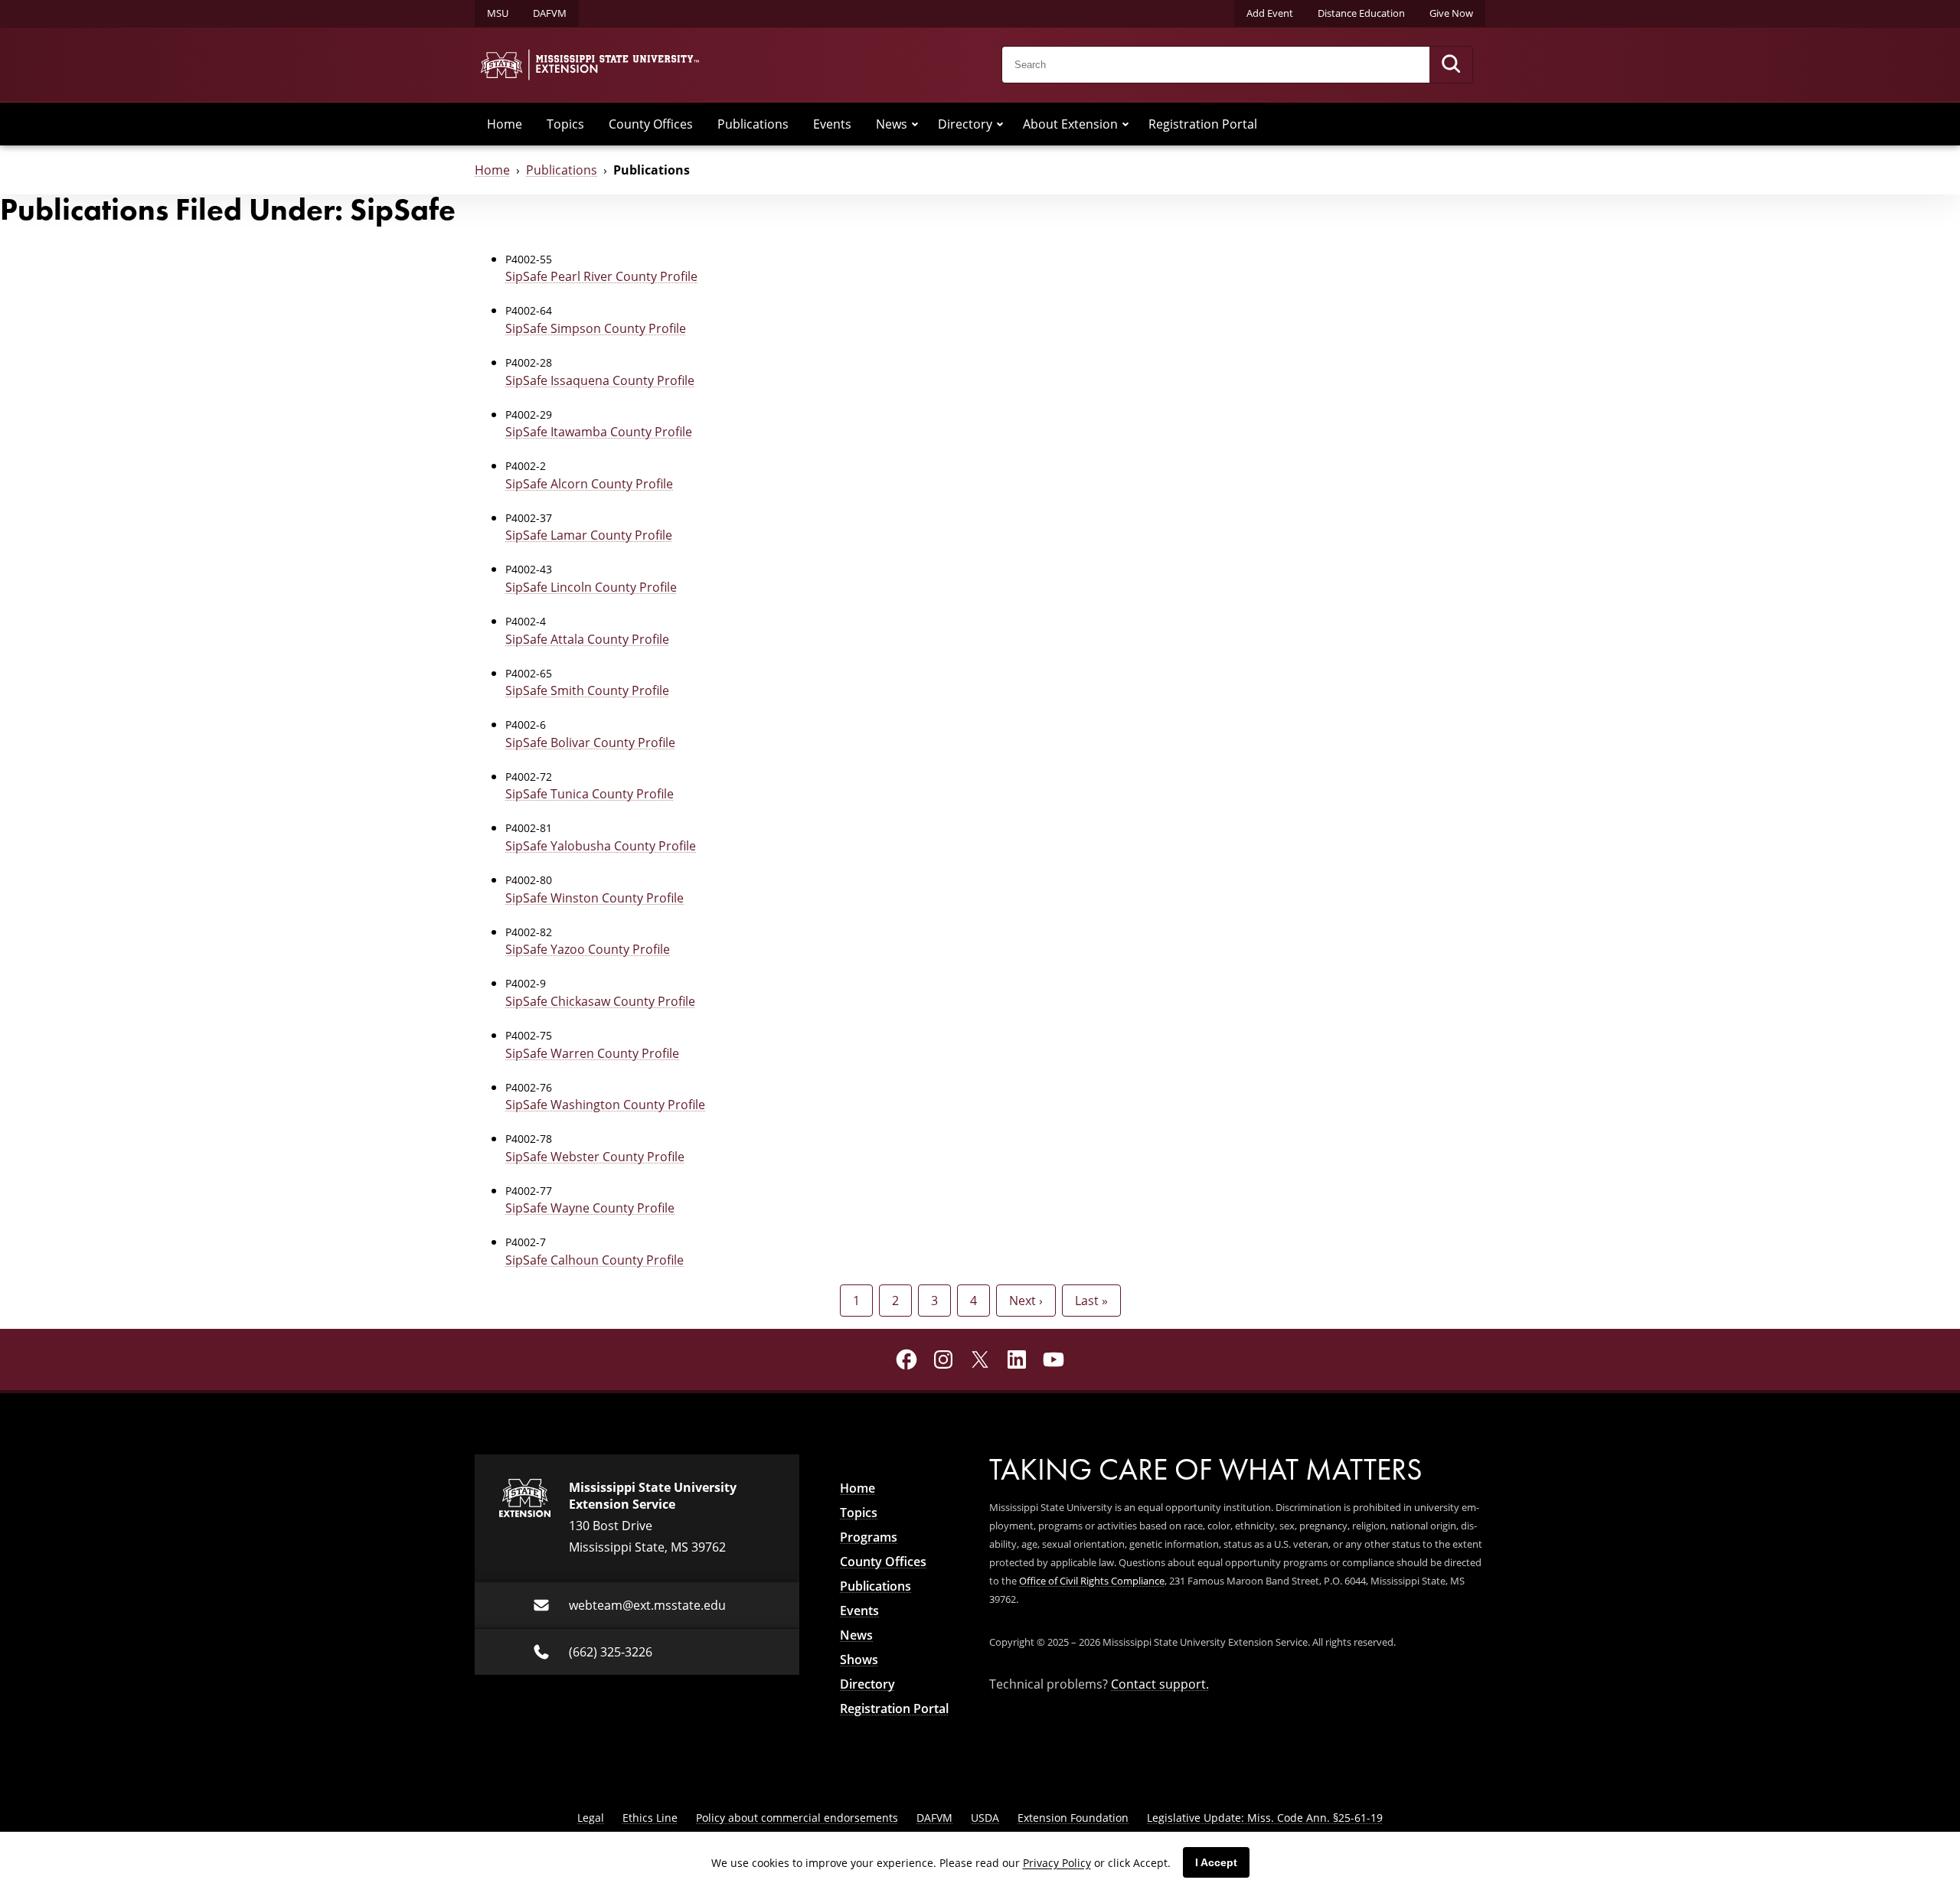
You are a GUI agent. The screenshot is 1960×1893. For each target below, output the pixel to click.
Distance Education (1361, 13)
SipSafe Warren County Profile (592, 1053)
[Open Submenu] (915, 124)
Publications (753, 124)
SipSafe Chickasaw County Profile (600, 1001)
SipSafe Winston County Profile (595, 898)
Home (505, 124)
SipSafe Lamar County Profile (589, 535)
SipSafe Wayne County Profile (590, 1208)
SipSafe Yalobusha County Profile (601, 846)
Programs (869, 1537)
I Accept (1216, 1862)
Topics (565, 124)
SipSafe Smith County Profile (587, 690)
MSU (498, 13)
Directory (965, 124)
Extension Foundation (1073, 1818)
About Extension (1070, 124)
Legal (591, 1818)
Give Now (1451, 13)
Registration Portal (1203, 124)
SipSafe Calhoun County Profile (595, 1260)
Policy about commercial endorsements (797, 1818)
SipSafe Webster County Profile (595, 1157)
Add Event (1270, 13)
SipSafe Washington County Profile (605, 1105)
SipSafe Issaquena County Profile (600, 380)
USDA (985, 1818)
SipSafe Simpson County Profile (596, 328)
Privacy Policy (1057, 1863)
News (892, 124)
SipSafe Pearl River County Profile (601, 276)
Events (832, 124)
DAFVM (550, 13)
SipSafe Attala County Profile (587, 639)
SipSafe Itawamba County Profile (599, 432)
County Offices (651, 124)
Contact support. (1160, 1684)
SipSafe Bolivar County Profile (590, 743)
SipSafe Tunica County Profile (590, 794)
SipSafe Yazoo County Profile (588, 949)
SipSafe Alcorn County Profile (589, 484)
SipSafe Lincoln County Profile (591, 587)
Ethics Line (650, 1818)
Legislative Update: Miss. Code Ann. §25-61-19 (1265, 1818)
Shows (859, 1660)
